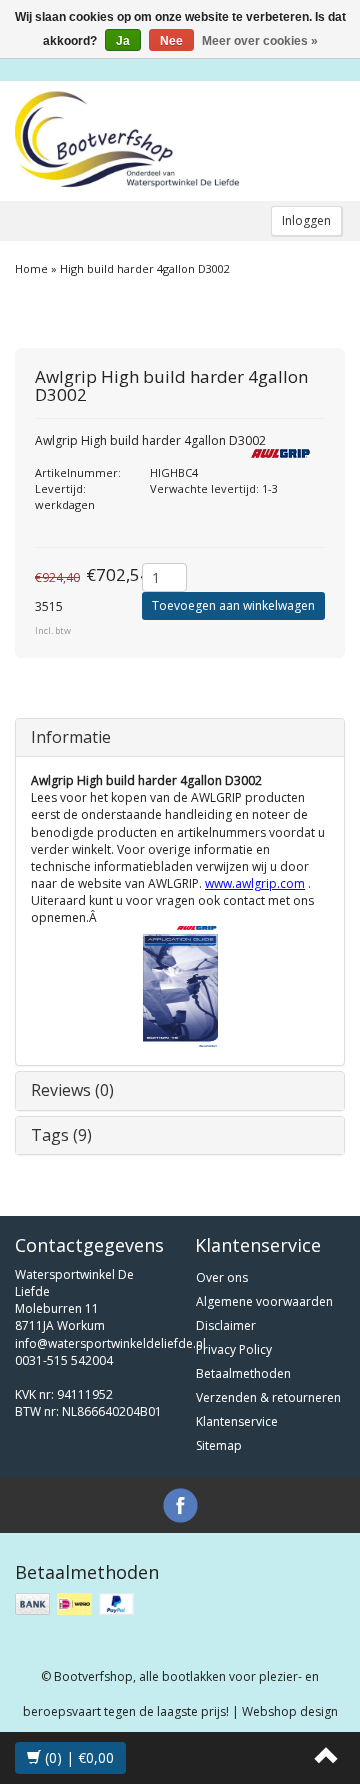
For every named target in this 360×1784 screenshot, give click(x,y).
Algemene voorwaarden (264, 1301)
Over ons (222, 1277)
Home (31, 268)
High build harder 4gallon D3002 (145, 268)
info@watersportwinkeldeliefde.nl (110, 1343)
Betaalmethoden (243, 1373)
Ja (123, 41)
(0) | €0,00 (77, 1757)
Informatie (71, 737)
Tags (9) (61, 1135)
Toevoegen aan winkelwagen (233, 605)
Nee (171, 41)
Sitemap (219, 1445)
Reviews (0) (72, 1090)
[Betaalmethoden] (76, 1604)
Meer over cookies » (260, 41)
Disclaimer (226, 1325)
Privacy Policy (234, 1349)
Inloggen (306, 220)
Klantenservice (237, 1421)
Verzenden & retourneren (268, 1397)
